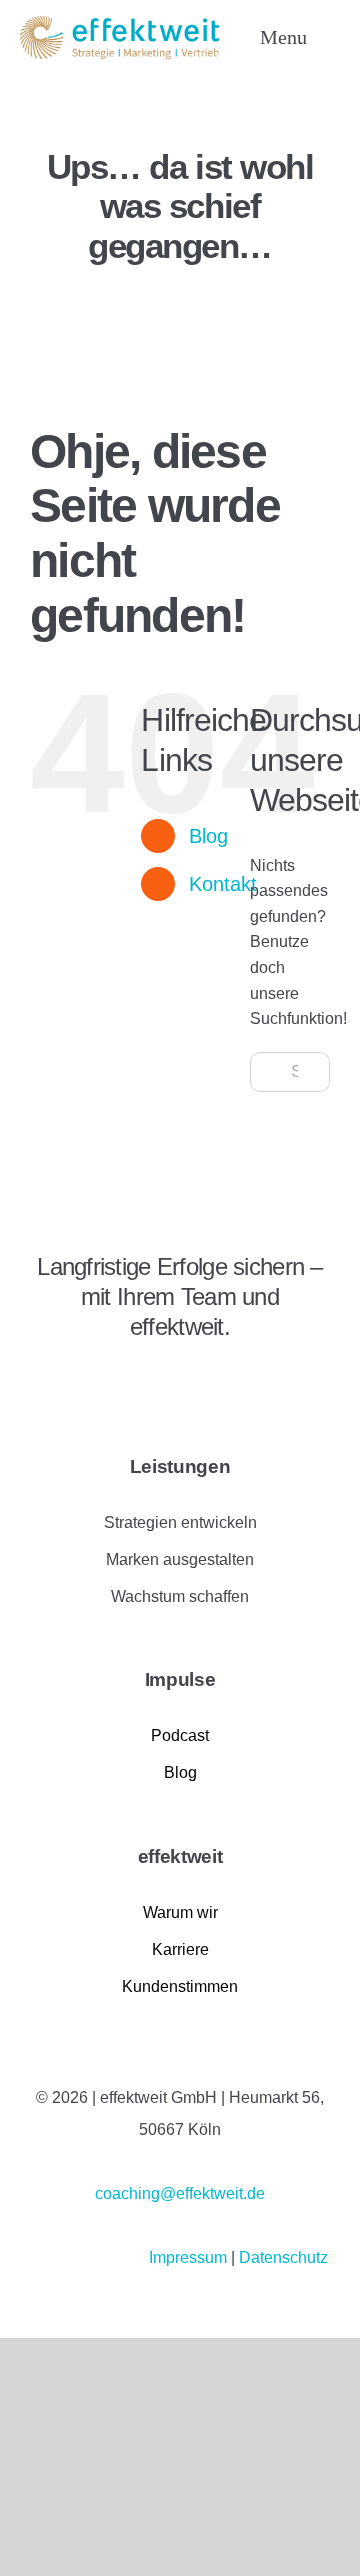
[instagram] (71, 1381)
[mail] (139, 1381)
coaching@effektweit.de (180, 2193)
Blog (208, 836)
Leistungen (180, 1466)
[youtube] (105, 1381)
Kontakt (223, 884)
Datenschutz (283, 2257)
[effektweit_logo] (119, 23)
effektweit (180, 1856)
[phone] (173, 1381)
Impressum (190, 2257)
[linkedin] (37, 1381)
